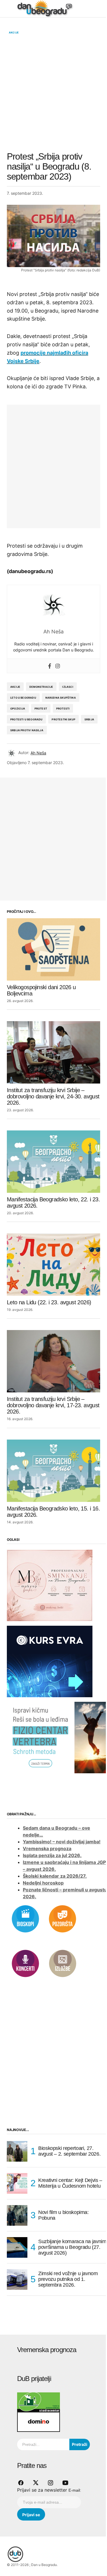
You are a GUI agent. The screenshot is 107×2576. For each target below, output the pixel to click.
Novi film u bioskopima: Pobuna (63, 2215)
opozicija (18, 708)
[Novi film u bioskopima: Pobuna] (17, 2215)
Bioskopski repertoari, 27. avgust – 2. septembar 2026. (69, 2151)
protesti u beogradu (26, 719)
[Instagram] (58, 666)
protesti (63, 708)
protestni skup (63, 719)
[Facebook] (50, 666)
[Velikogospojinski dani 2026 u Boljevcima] (53, 949)
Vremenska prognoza (47, 1848)
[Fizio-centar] (57, 1737)
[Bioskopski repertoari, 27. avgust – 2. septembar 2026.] (17, 2151)
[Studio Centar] (39, 2402)
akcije (15, 687)
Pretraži (80, 2444)
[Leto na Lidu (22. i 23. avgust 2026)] (53, 1265)
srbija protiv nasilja (27, 730)
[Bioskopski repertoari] (25, 1918)
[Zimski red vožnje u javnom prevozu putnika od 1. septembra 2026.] (17, 2279)
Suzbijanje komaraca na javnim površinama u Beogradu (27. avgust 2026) (72, 2247)
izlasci (68, 687)
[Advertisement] (53, 93)
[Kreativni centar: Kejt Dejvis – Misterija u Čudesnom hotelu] (17, 2183)
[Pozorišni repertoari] (62, 1918)
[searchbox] (43, 2444)
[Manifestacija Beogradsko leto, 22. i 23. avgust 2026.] (53, 1162)
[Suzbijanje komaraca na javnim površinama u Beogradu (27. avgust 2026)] (17, 2247)
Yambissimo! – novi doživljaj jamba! (62, 1842)
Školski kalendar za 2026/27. (55, 1876)
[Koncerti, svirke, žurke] (25, 1963)
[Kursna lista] (50, 1585)
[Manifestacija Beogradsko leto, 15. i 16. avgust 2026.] (53, 1471)
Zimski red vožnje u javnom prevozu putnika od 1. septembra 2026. (68, 2279)
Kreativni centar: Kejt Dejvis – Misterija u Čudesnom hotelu (70, 2183)
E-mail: (75, 2490)
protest (41, 708)
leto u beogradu (23, 698)
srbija (89, 719)
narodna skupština (61, 698)
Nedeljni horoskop (43, 1883)
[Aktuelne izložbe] (62, 1963)
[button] (10, 9)
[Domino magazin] (39, 2422)
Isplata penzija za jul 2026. (52, 1855)
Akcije (14, 33)
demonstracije (41, 687)
